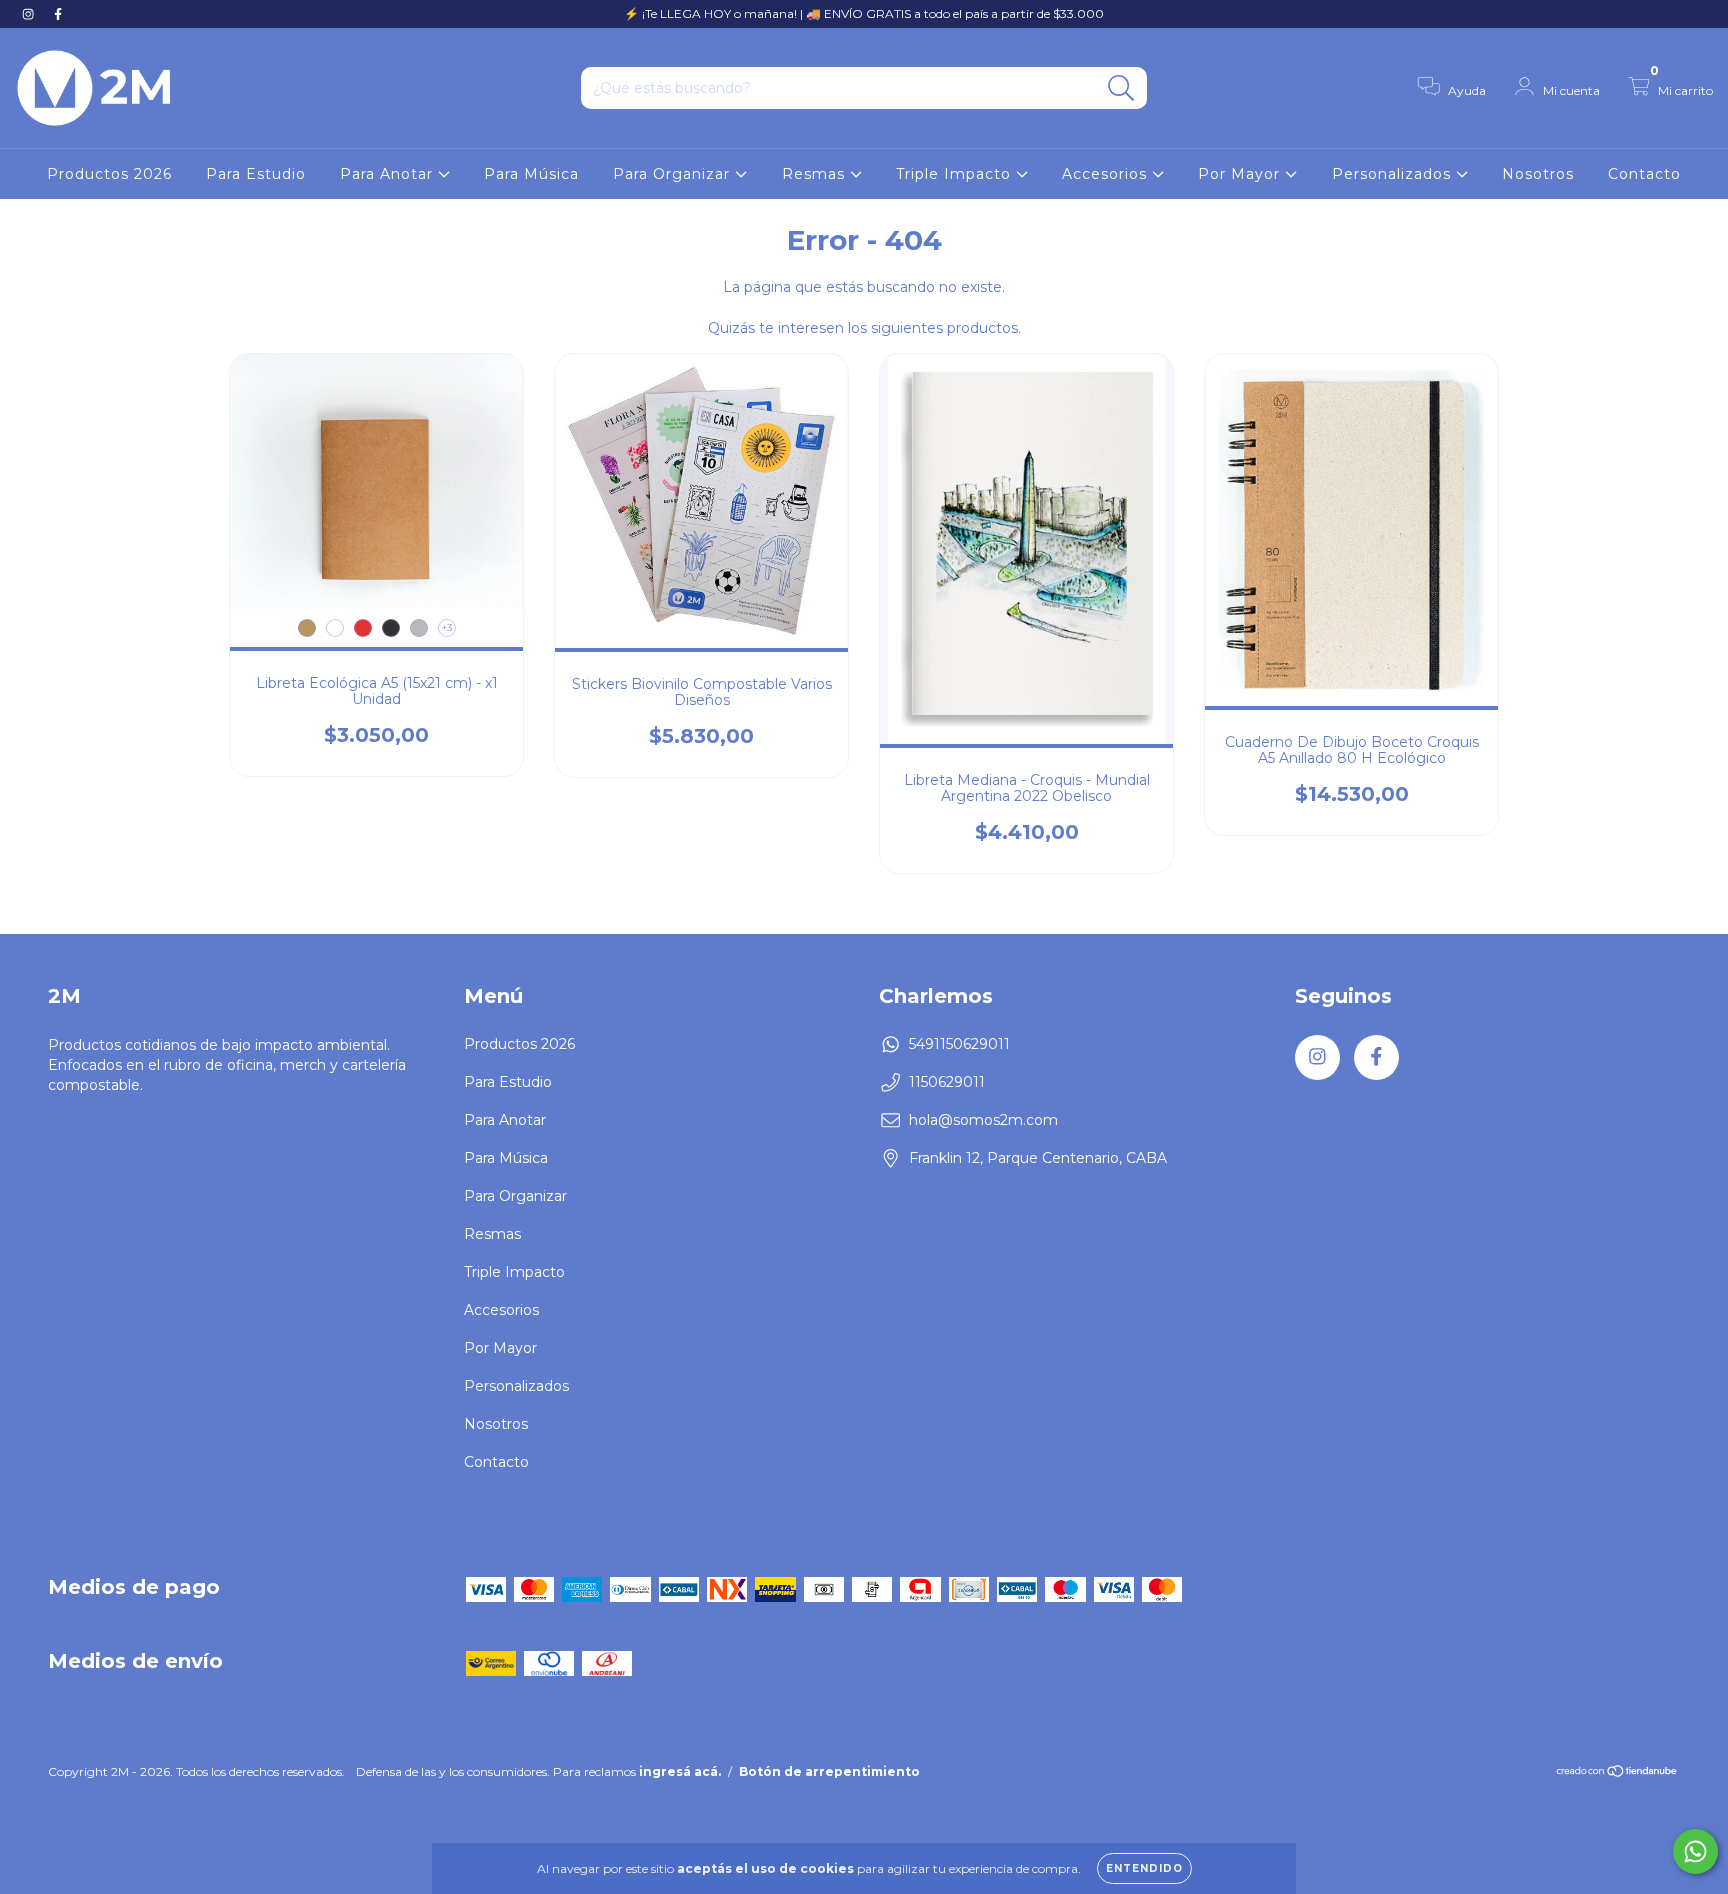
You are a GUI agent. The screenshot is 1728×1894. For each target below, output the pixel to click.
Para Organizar (674, 174)
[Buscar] (1121, 88)
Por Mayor (1241, 174)
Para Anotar (389, 174)
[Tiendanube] (1617, 1773)
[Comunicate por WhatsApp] (1695, 1851)
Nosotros (1538, 174)
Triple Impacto (956, 174)
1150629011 (947, 1082)
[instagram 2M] (30, 14)
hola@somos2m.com (983, 1120)
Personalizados (1394, 174)
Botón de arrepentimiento (829, 1771)
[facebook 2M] (58, 14)
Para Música (531, 174)
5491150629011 (959, 1044)
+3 (447, 627)
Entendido (1144, 1868)
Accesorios (1107, 174)
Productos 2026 (109, 174)
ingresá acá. (680, 1771)
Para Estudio (256, 174)
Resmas (816, 174)
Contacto (1644, 174)
